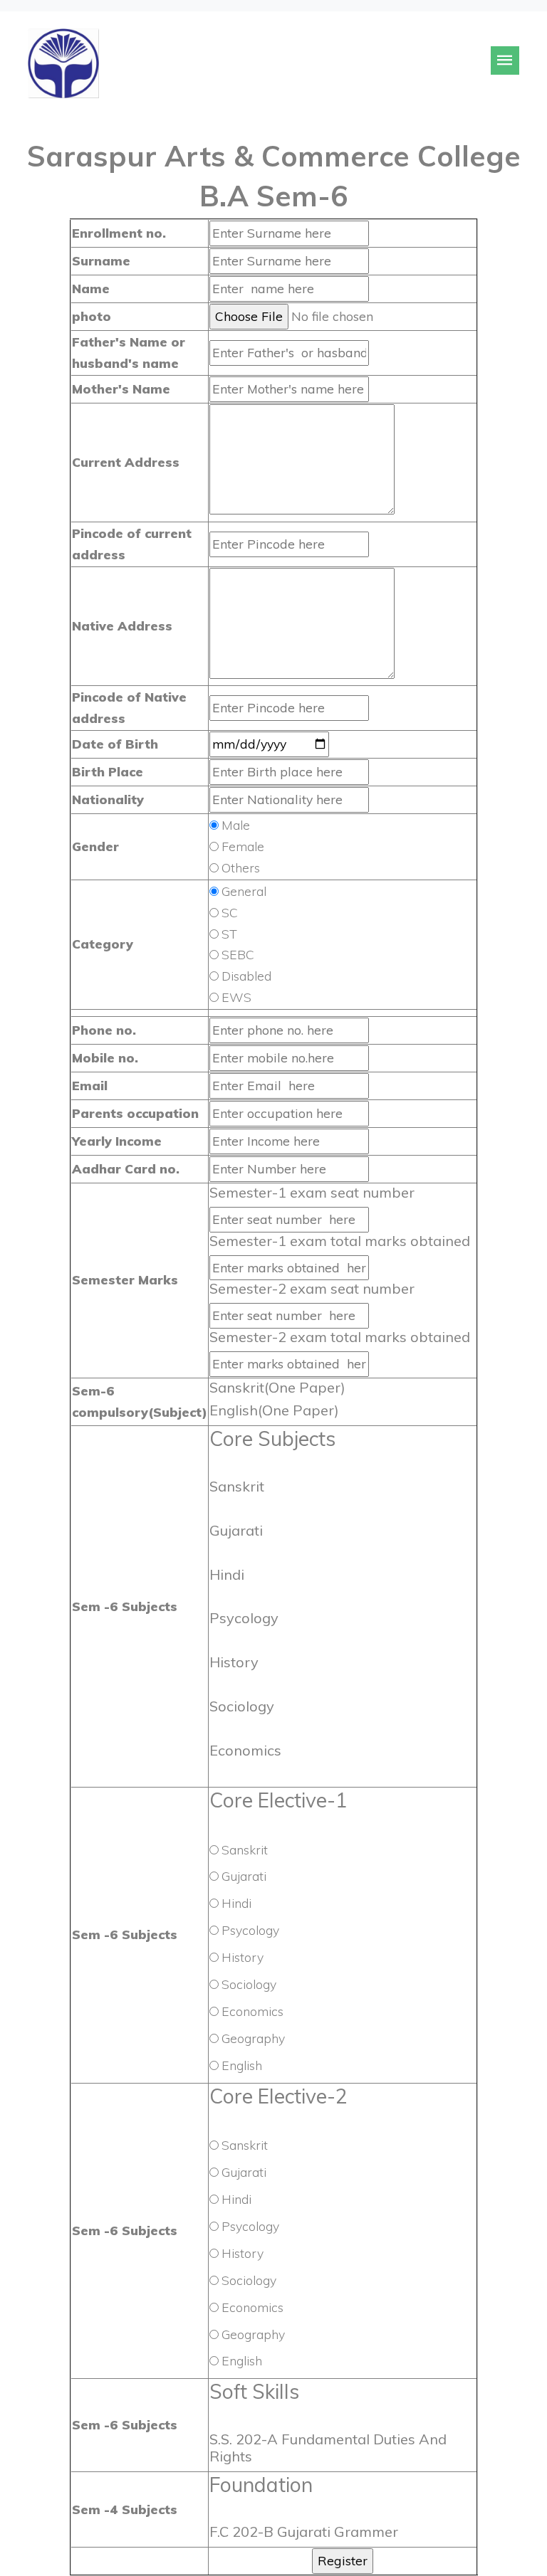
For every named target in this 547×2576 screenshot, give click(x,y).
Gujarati (244, 1876)
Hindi (236, 1903)
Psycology (250, 1930)
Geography (253, 2038)
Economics (252, 2011)
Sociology (249, 1984)
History (243, 1957)
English (242, 2065)
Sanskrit (245, 1849)
